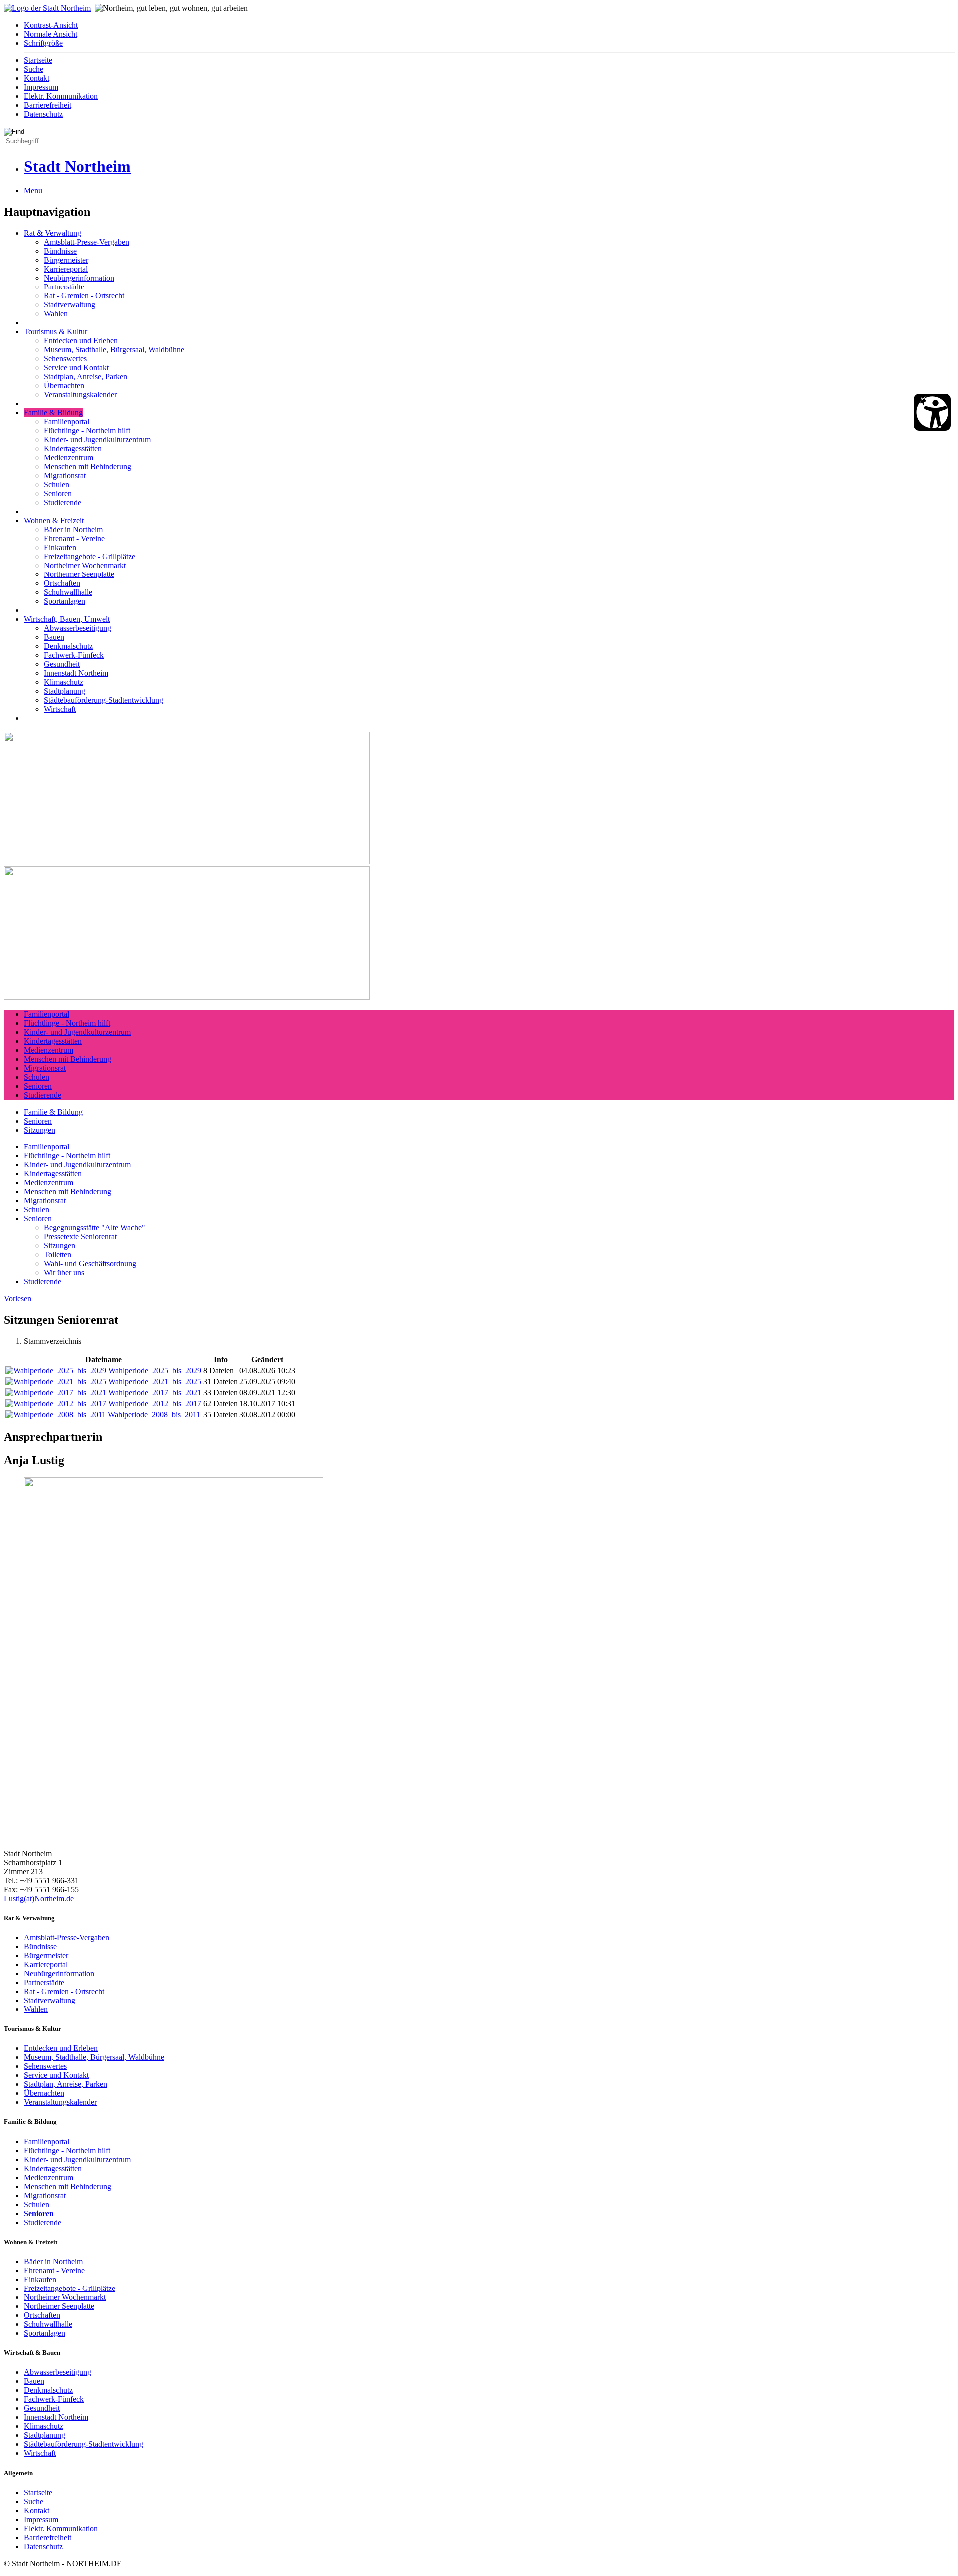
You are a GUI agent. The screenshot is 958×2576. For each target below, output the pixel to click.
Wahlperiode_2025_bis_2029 (155, 1370)
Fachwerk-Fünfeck (74, 655)
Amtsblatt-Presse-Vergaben (87, 242)
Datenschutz (43, 114)
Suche (34, 69)
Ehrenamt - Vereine (74, 538)
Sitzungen (40, 1130)
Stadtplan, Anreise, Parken (86, 377)
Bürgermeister (66, 260)
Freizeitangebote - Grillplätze (90, 556)
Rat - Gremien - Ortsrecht (84, 296)
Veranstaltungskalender (80, 395)
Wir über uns (64, 1273)
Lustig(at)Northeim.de (39, 1898)
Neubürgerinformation (79, 278)
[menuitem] (489, 25)
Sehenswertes (65, 359)
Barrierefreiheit (48, 105)
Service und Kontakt (76, 368)
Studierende (63, 502)
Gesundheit (62, 664)
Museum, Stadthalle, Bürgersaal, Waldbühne (114, 350)
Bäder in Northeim (73, 529)
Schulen (57, 484)
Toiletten (58, 1255)
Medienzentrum (69, 457)
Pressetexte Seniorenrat (80, 1237)
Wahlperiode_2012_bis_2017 (155, 1403)
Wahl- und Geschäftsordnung (90, 1264)
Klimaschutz (64, 682)
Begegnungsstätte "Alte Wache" (95, 1228)
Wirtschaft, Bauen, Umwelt (67, 619)
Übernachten (64, 386)
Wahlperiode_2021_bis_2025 (155, 1381)
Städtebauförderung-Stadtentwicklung (104, 700)
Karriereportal (66, 269)
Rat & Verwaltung (53, 233)
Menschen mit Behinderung (88, 466)
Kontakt (37, 78)
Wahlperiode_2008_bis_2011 (154, 1414)
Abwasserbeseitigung (78, 628)
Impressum (41, 87)
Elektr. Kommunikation (61, 96)
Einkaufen (60, 547)
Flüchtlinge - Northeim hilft (87, 430)
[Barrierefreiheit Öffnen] (932, 412)
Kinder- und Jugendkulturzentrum (97, 439)
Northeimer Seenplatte (79, 574)
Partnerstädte (64, 287)
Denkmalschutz (68, 646)
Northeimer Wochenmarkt (85, 565)
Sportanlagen (65, 601)
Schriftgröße (43, 43)
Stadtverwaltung (70, 305)
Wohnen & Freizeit (54, 520)
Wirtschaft (60, 709)
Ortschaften (62, 583)
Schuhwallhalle (68, 592)
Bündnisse (60, 251)
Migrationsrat (65, 475)
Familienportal (67, 422)
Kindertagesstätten (73, 448)
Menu (33, 190)
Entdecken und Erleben (81, 341)
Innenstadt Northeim (76, 673)
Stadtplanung (65, 691)
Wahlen (56, 314)
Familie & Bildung (53, 413)
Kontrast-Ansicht (51, 25)
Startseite (38, 60)
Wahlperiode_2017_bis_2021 (155, 1392)
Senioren (58, 493)
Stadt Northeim (77, 166)
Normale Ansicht (51, 34)
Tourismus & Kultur (56, 332)
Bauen (54, 637)
